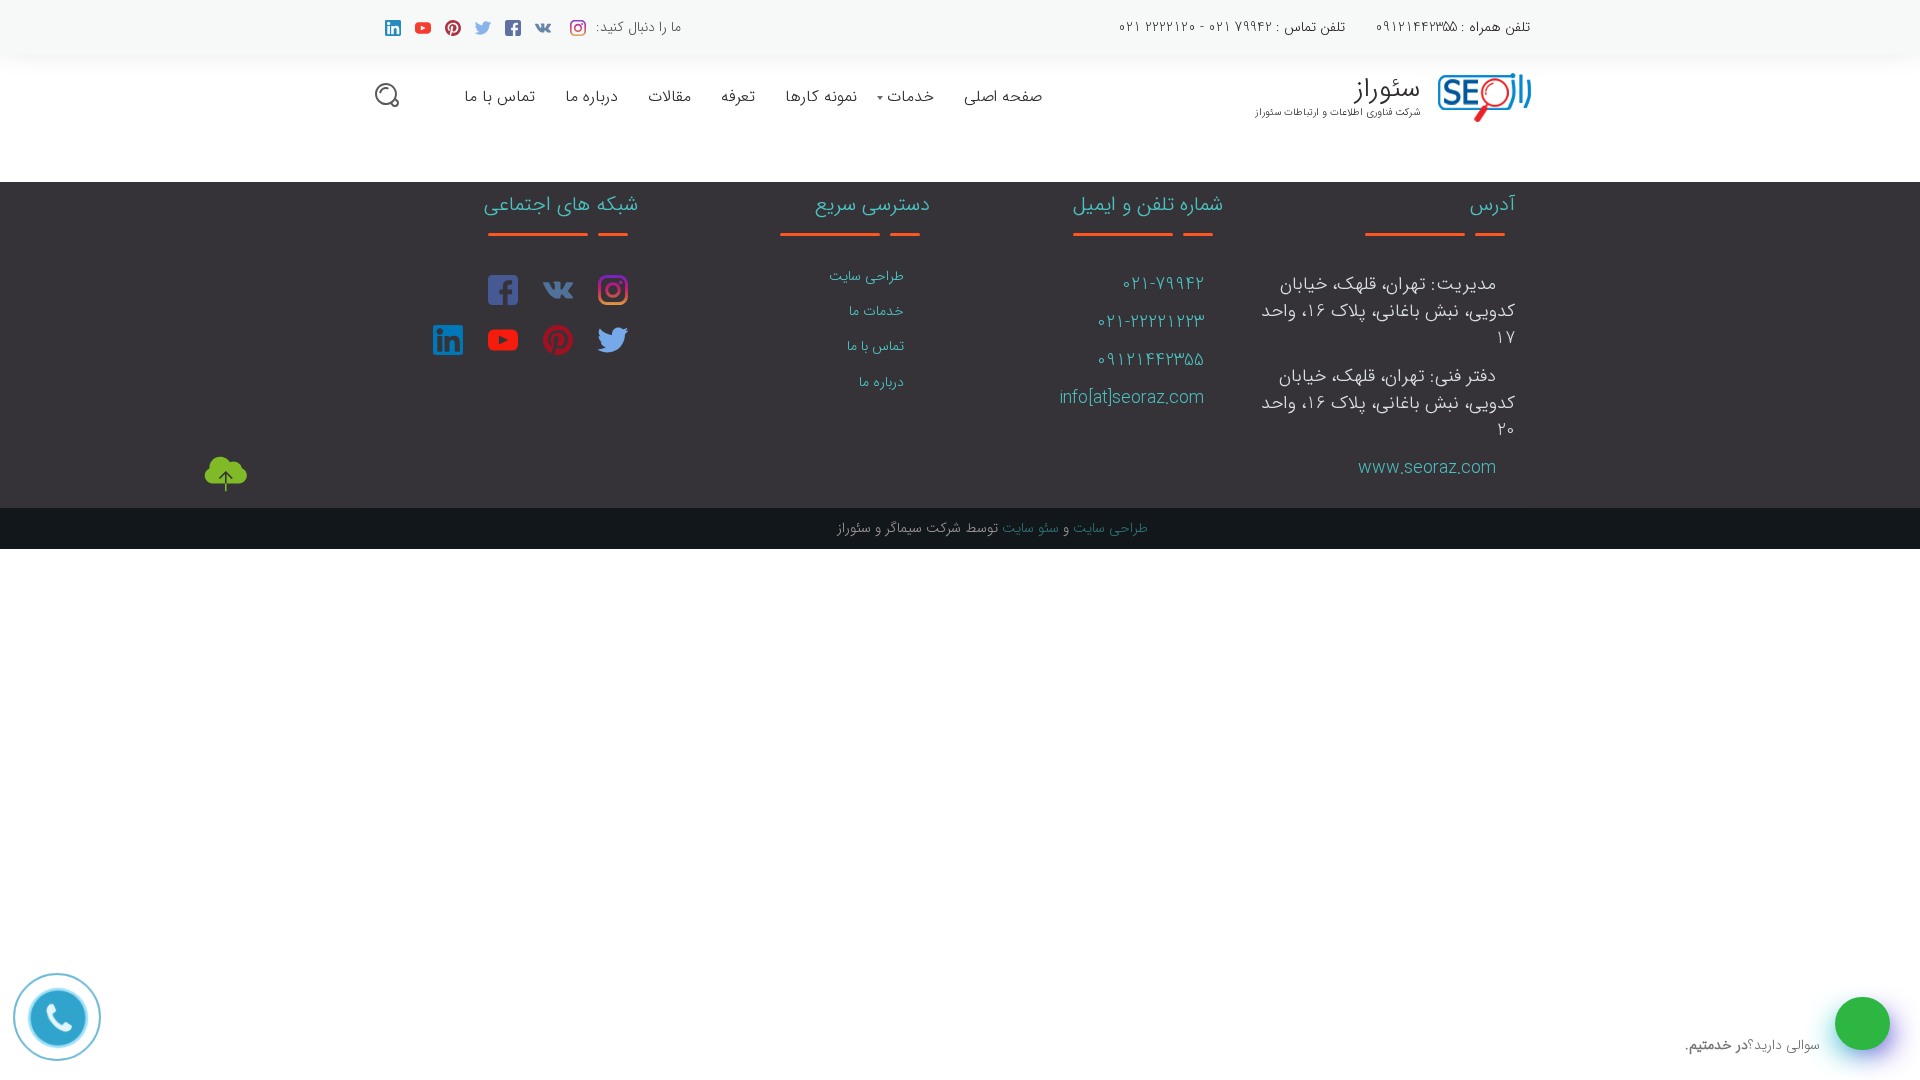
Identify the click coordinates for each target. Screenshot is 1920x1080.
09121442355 (1150, 360)
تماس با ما (499, 96)
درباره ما (591, 96)
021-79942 (1163, 284)
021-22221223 (1150, 322)
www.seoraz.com (1427, 468)
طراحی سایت (866, 276)
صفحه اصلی (1003, 96)
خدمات (910, 96)
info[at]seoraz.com (1131, 398)
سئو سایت (1030, 528)
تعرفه (738, 96)
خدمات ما (876, 311)
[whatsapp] (1862, 1023)
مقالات (669, 96)
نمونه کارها (821, 96)
